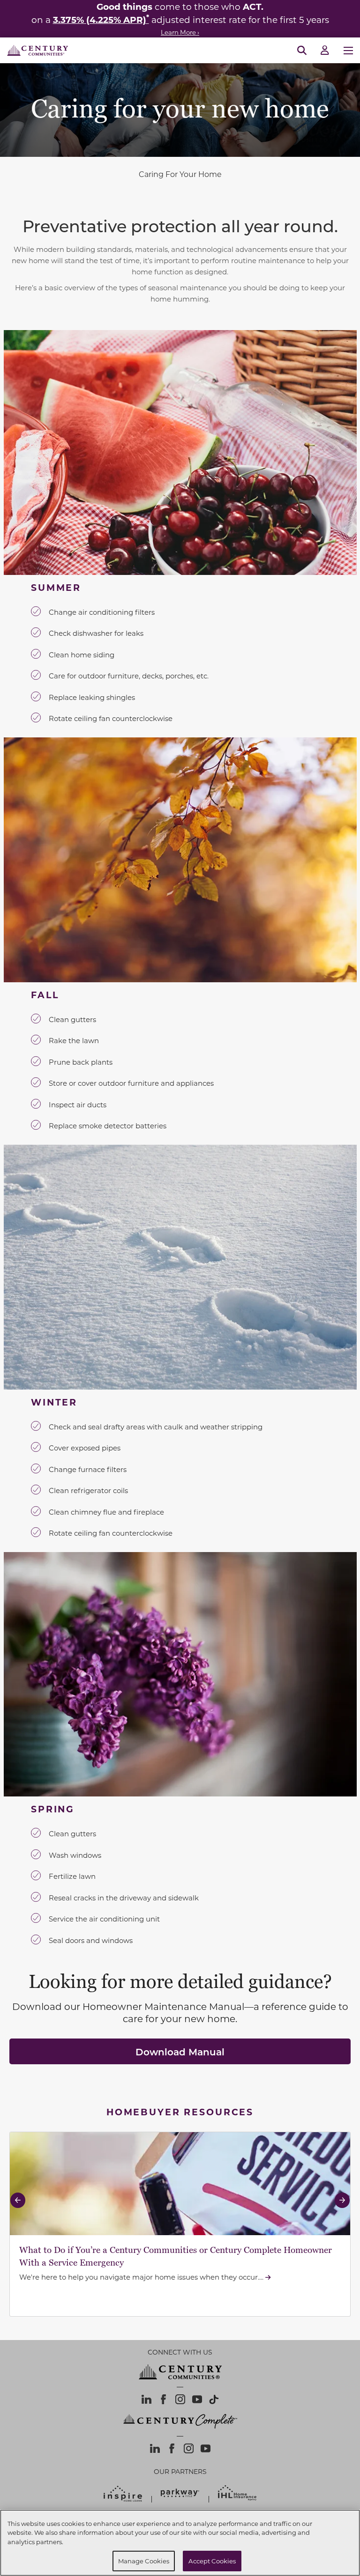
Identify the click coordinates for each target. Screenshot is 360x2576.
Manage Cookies (144, 2561)
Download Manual (180, 2052)
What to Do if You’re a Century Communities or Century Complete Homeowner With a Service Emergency (176, 2256)
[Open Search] (302, 51)
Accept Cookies (212, 2561)
